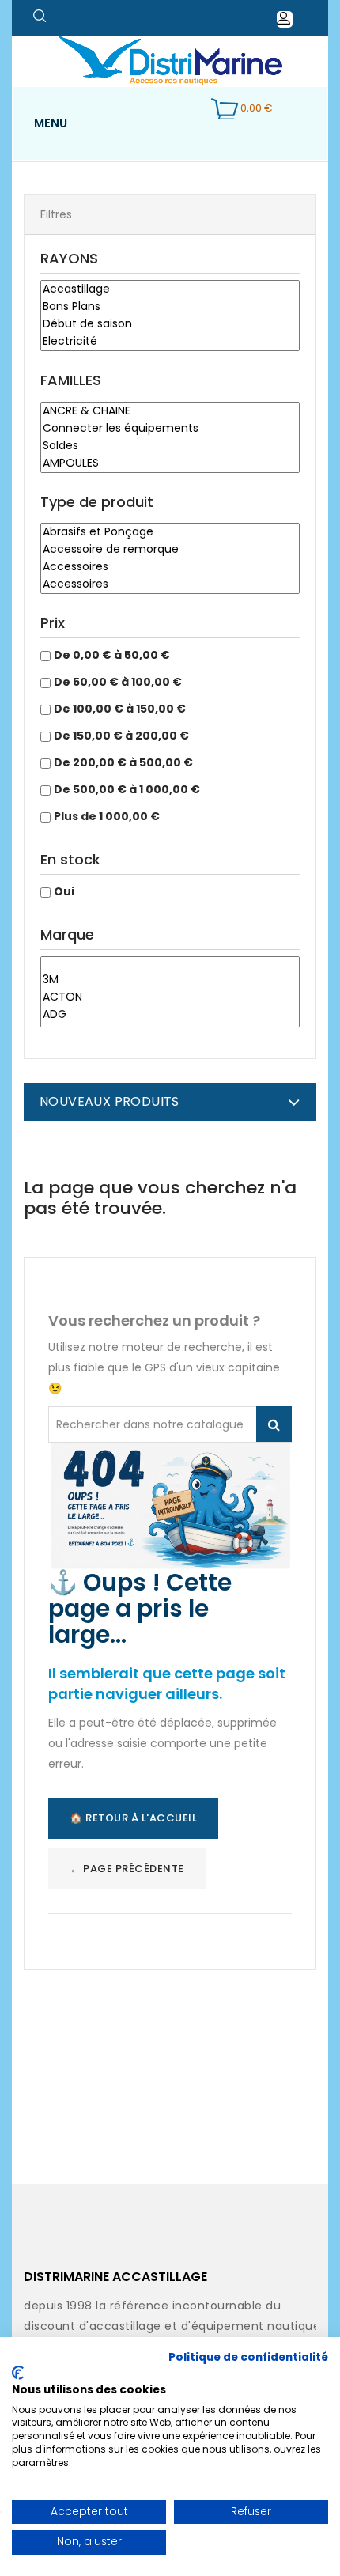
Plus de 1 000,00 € (107, 816)
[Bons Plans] (170, 307)
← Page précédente (127, 1869)
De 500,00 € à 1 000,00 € (127, 789)
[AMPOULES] (170, 463)
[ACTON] (170, 997)
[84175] (170, 964)
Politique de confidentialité (248, 2357)
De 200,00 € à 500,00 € (123, 762)
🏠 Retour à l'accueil (133, 1818)
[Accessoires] (170, 567)
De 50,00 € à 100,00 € (118, 682)
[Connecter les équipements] (170, 429)
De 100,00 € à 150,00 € (120, 709)
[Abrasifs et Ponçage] (170, 532)
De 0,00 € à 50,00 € (112, 655)
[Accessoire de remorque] (170, 550)
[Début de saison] (170, 324)
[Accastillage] (170, 289)
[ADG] (170, 1015)
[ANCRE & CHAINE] (170, 411)
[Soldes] (170, 446)
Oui (64, 891)
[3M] (170, 980)
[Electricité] (170, 342)
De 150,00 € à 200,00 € (121, 736)
